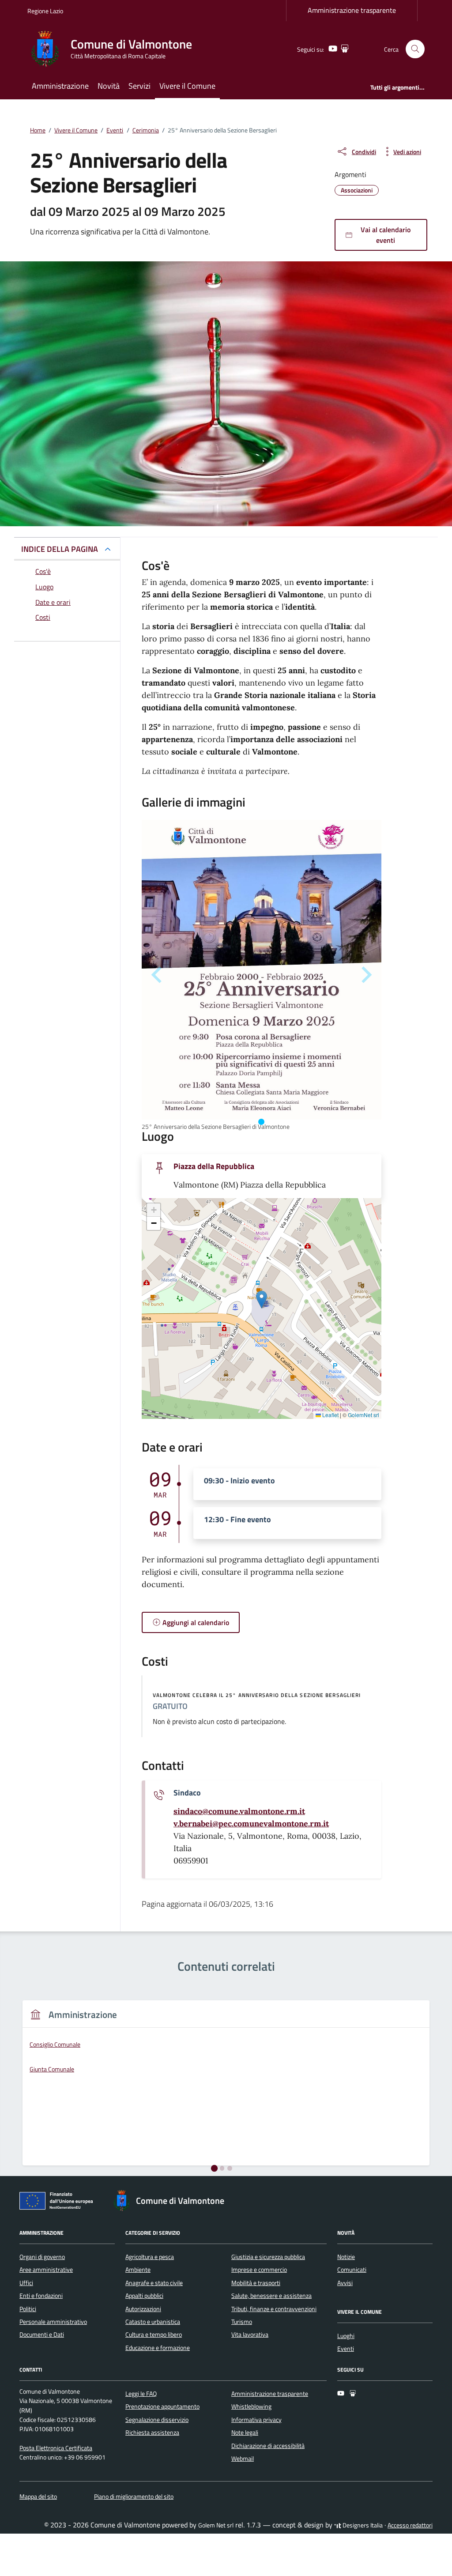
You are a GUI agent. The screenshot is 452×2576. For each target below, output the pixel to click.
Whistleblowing (251, 2406)
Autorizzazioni (143, 2309)
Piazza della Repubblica (214, 1166)
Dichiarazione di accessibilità (268, 2446)
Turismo (242, 2322)
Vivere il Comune (187, 86)
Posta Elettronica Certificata (56, 2448)
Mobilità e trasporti (256, 2283)
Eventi (346, 2349)
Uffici (26, 2283)
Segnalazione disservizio (157, 2420)
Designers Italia (362, 2525)
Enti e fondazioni (41, 2296)
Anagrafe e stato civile (154, 2283)
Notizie (346, 2257)
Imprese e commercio (259, 2270)
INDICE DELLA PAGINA (60, 549)
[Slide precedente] (158, 975)
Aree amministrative (46, 2270)
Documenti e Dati (42, 2335)
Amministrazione (60, 86)
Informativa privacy (256, 2420)
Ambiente (138, 2270)
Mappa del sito (38, 2497)
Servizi (139, 86)
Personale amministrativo (53, 2322)
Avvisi (345, 2283)
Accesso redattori (410, 2525)
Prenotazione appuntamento (162, 2406)
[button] (262, 1299)
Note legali (245, 2433)
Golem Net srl (216, 2525)
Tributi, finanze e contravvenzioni (274, 2309)
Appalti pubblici (144, 2296)
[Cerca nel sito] (415, 49)
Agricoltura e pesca (150, 2257)
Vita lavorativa (250, 2335)
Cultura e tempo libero (154, 2335)
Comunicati (352, 2270)
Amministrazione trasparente (352, 10)
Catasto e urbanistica (153, 2322)
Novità (109, 86)
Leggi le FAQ (141, 2394)
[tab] (261, 1122)
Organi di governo (42, 2257)
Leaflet (330, 1415)
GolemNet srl (363, 1415)
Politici (28, 2309)
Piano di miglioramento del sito (134, 2497)
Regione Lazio (45, 11)
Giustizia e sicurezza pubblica (268, 2257)
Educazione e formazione (158, 2348)
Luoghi (346, 2336)
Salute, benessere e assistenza (271, 2296)
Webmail (243, 2459)
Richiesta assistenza (152, 2433)
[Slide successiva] (365, 975)
